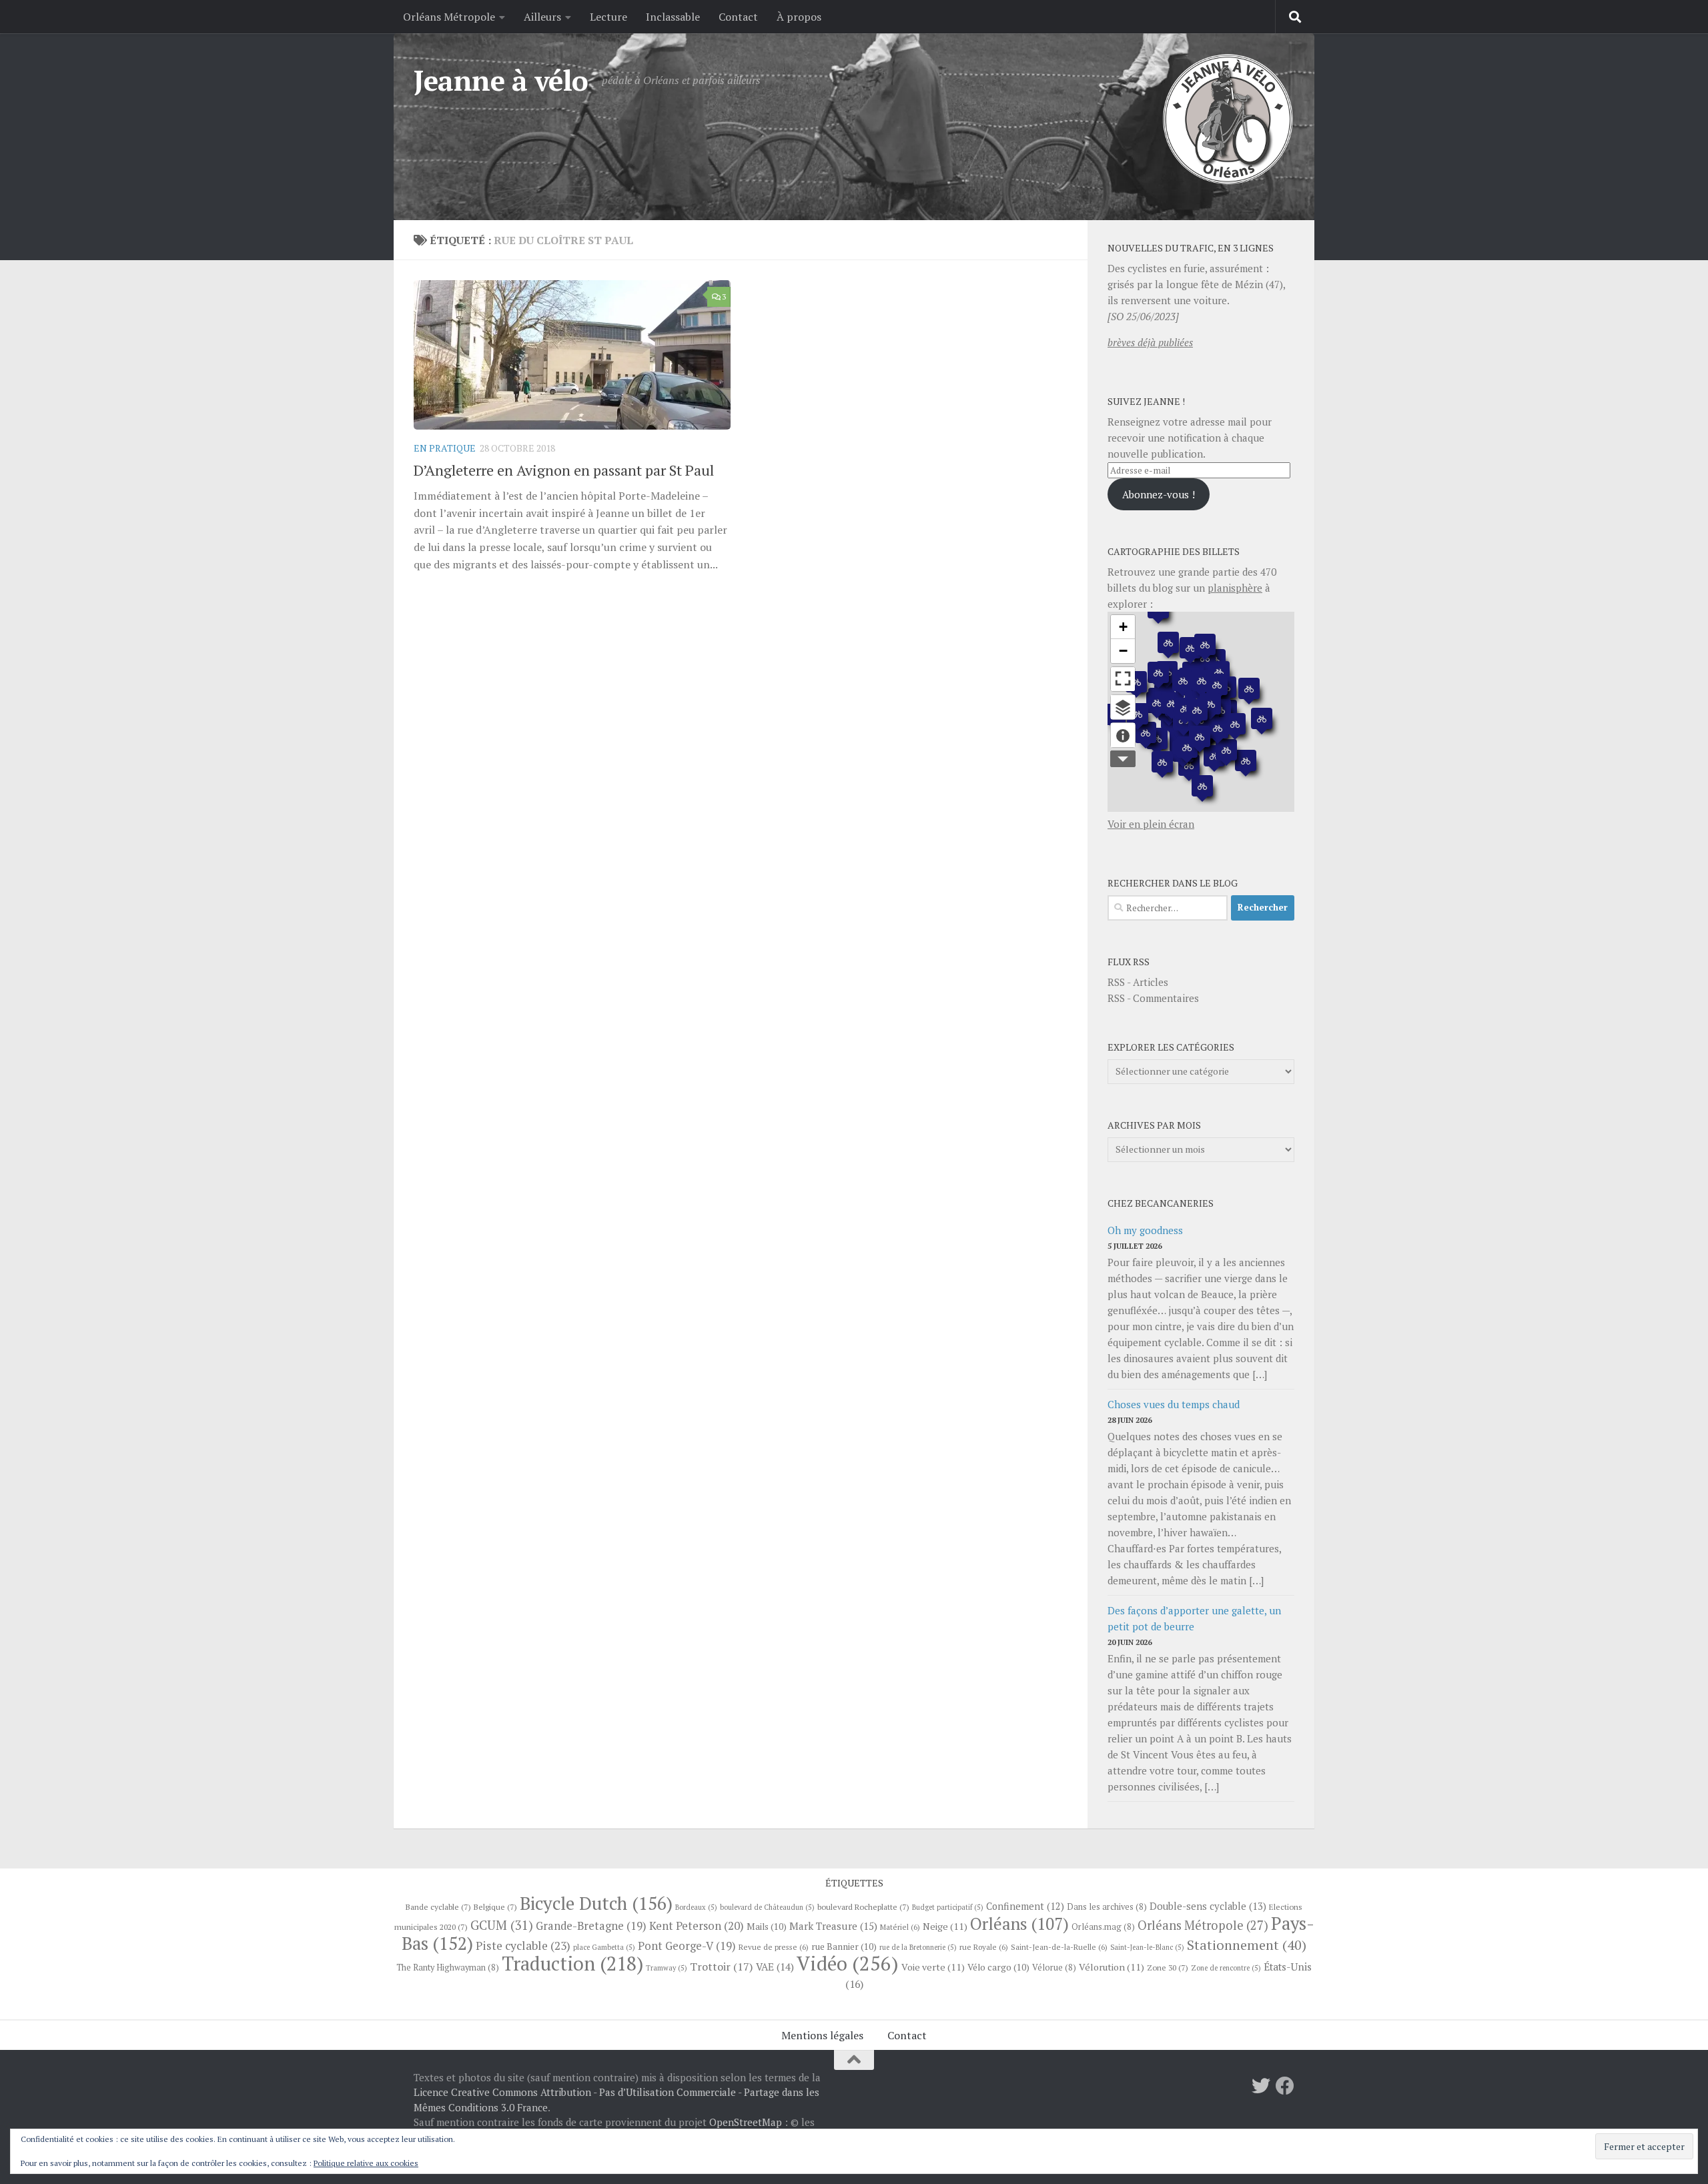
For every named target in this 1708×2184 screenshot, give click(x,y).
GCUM (502, 1925)
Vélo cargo (998, 1967)
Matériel (900, 1927)
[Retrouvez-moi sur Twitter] (1261, 2086)
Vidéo (848, 1963)
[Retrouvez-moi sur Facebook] (1285, 2086)
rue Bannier (844, 1947)
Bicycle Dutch (596, 1903)
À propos (799, 17)
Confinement (1025, 1906)
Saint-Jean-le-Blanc (1147, 1947)
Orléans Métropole (449, 17)
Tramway (667, 1968)
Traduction (572, 1963)
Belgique (495, 1906)
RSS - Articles (1138, 982)
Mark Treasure (833, 1926)
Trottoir (722, 1967)
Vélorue (1054, 1968)
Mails (767, 1927)
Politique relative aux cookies (366, 2163)
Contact (738, 17)
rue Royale (984, 1947)
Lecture (608, 17)
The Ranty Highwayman (448, 1968)
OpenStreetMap (746, 2122)
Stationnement (1247, 1945)
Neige (945, 1926)
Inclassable (673, 17)
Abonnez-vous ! (1159, 494)
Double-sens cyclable (1208, 1906)
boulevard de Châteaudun (767, 1907)
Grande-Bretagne (591, 1926)
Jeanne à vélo (501, 80)
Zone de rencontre (1226, 1968)
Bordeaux (696, 1907)
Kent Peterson (697, 1926)
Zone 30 (1168, 1967)
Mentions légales (822, 2035)
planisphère (1235, 588)
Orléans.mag (1103, 1927)
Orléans (1019, 1924)
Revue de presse (774, 1947)
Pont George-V (687, 1946)
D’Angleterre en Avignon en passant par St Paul (564, 470)
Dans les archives (1107, 1907)
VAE (775, 1967)
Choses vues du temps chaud (1174, 1404)
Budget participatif (948, 1907)
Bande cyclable (438, 1906)
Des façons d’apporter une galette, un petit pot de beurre (1194, 1618)
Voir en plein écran (1151, 824)
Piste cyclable (523, 1946)
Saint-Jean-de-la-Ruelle (1059, 1947)
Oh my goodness (1145, 1230)
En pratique (445, 448)
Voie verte (933, 1967)
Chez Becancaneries (1161, 1203)
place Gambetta (604, 1947)
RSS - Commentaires (1153, 998)
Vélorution (1112, 1967)
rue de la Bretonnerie (918, 1947)
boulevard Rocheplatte (863, 1906)
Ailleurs (542, 17)
